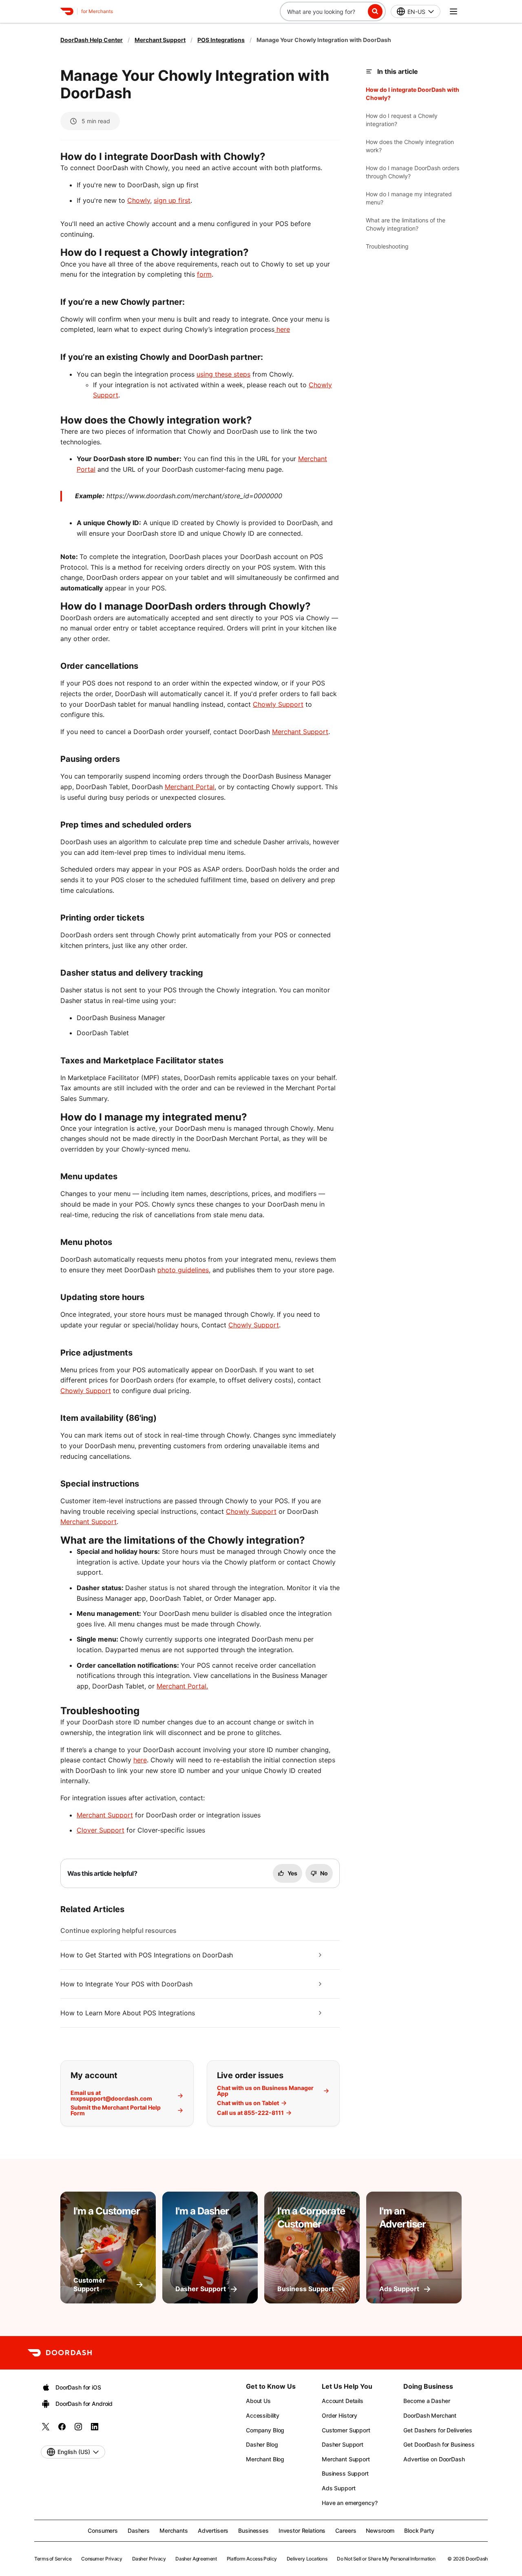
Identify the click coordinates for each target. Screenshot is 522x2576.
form (204, 274)
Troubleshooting (387, 246)
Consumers (103, 2531)
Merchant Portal (190, 787)
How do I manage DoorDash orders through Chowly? (413, 172)
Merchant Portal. (182, 1686)
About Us (258, 2401)
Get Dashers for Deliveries (438, 2430)
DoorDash (477, 2559)
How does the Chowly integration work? (410, 146)
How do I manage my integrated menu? (409, 198)
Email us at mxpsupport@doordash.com (111, 2096)
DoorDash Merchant (430, 2415)
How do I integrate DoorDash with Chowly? (413, 94)
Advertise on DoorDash (434, 2459)
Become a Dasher (427, 2401)
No (324, 1873)
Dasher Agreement (196, 2559)
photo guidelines (183, 1270)
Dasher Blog (262, 2444)
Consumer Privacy (102, 2559)
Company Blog (265, 2430)
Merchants (174, 2531)
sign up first (172, 200)
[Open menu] (453, 11)
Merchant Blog (265, 2459)
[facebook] (62, 2429)
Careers (346, 2531)
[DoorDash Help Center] (60, 2353)
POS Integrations (221, 40)
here (282, 329)
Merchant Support (160, 40)
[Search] (375, 11)
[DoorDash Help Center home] (67, 11)
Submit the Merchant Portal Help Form (116, 2110)
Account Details (343, 2401)
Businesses (253, 2531)
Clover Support (101, 1830)
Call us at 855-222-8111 (250, 2113)
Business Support (345, 2473)
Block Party (419, 2531)
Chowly (139, 200)
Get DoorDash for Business (439, 2444)
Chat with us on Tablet (248, 2103)
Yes (292, 1873)
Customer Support (346, 2430)
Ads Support (338, 2488)
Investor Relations (302, 2531)
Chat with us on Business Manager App (265, 2091)
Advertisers (213, 2531)
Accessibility (263, 2415)
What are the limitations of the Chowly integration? (406, 224)
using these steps (223, 374)
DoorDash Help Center (92, 40)
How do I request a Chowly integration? (402, 120)
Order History (340, 2415)
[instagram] (78, 2429)
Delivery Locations (307, 2559)
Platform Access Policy (252, 2559)
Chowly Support (278, 704)
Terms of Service (53, 2559)
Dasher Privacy (149, 2559)
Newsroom (380, 2531)
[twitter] (46, 2429)
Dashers (139, 2531)
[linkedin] (95, 2429)
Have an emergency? (349, 2503)
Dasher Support (343, 2444)
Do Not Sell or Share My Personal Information (386, 2559)
